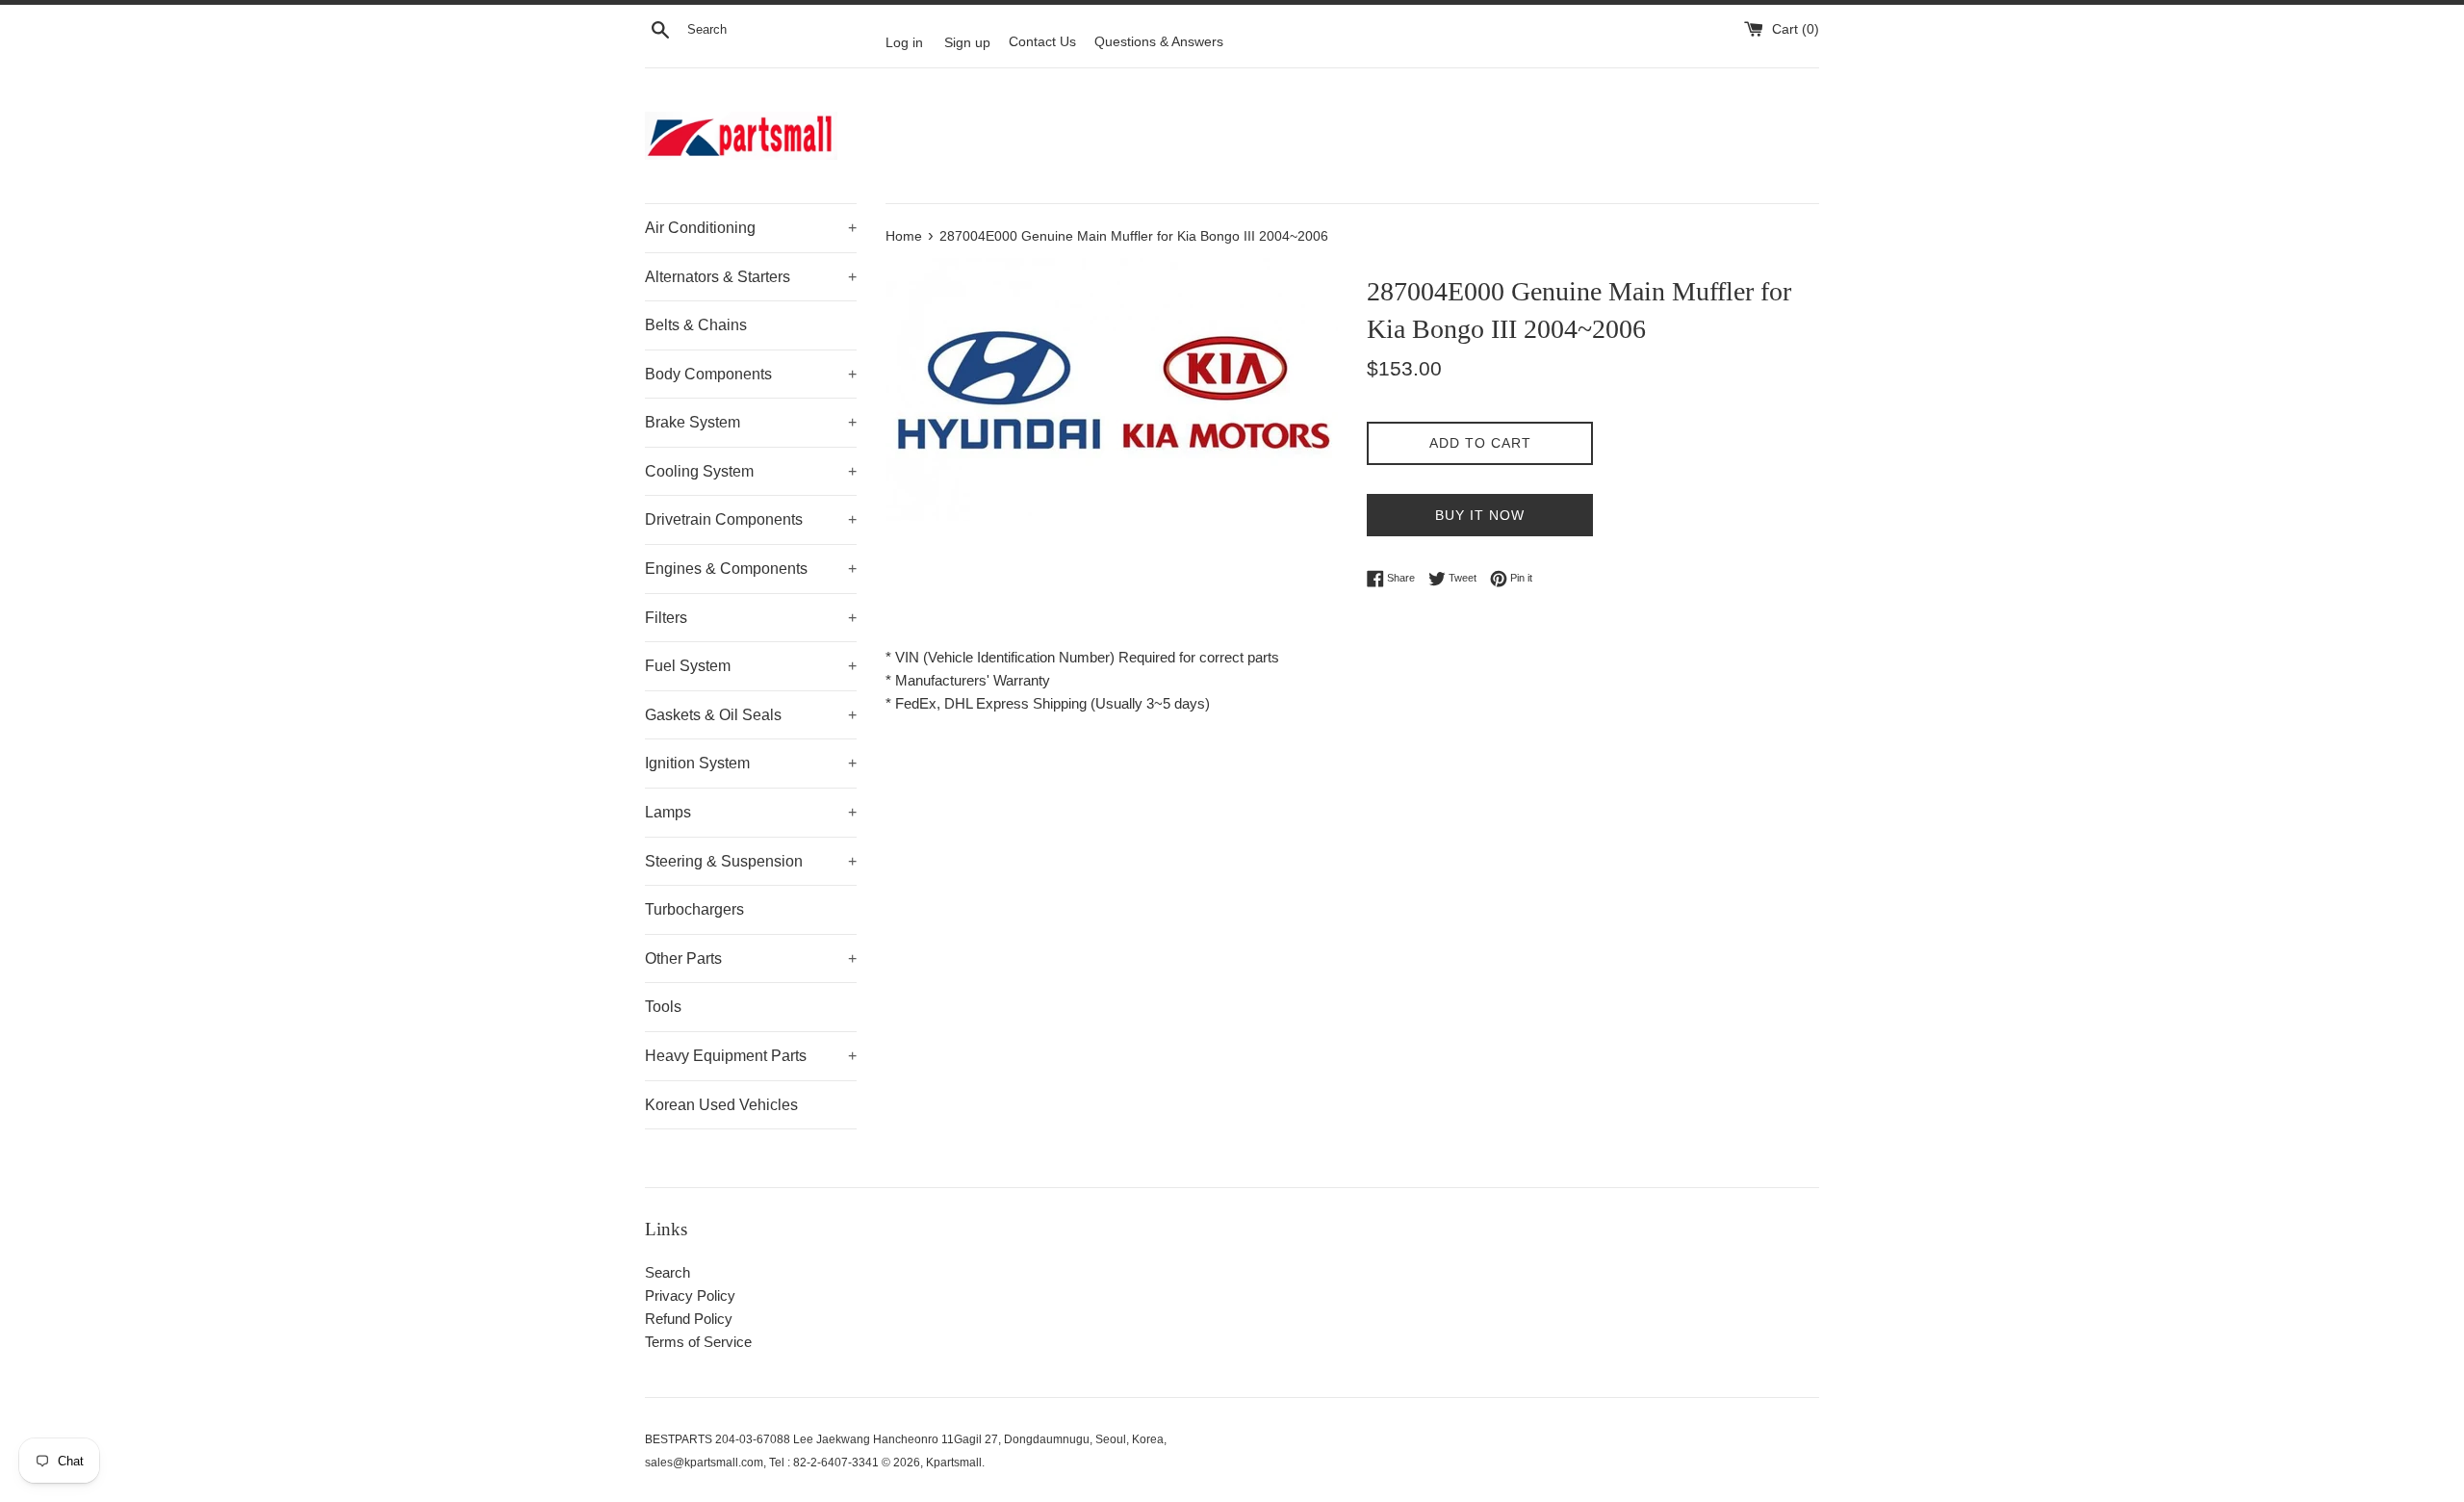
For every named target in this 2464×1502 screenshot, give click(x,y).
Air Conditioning (751, 228)
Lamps (751, 812)
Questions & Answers (1159, 42)
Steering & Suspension (751, 861)
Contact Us (1042, 42)
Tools (663, 1007)
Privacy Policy (690, 1295)
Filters (751, 618)
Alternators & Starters (751, 277)
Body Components (751, 374)
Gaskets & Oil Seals (751, 715)
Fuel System (751, 666)
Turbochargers (694, 909)
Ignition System (751, 763)
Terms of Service (698, 1342)
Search (667, 1272)
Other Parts (751, 958)
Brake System (751, 422)
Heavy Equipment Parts (751, 1056)
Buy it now (1480, 515)
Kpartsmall (954, 1463)
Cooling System (751, 471)
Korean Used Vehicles (721, 1105)
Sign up (967, 42)
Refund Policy (689, 1319)
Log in (904, 42)
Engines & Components (751, 569)
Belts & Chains (696, 325)
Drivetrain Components (751, 519)
